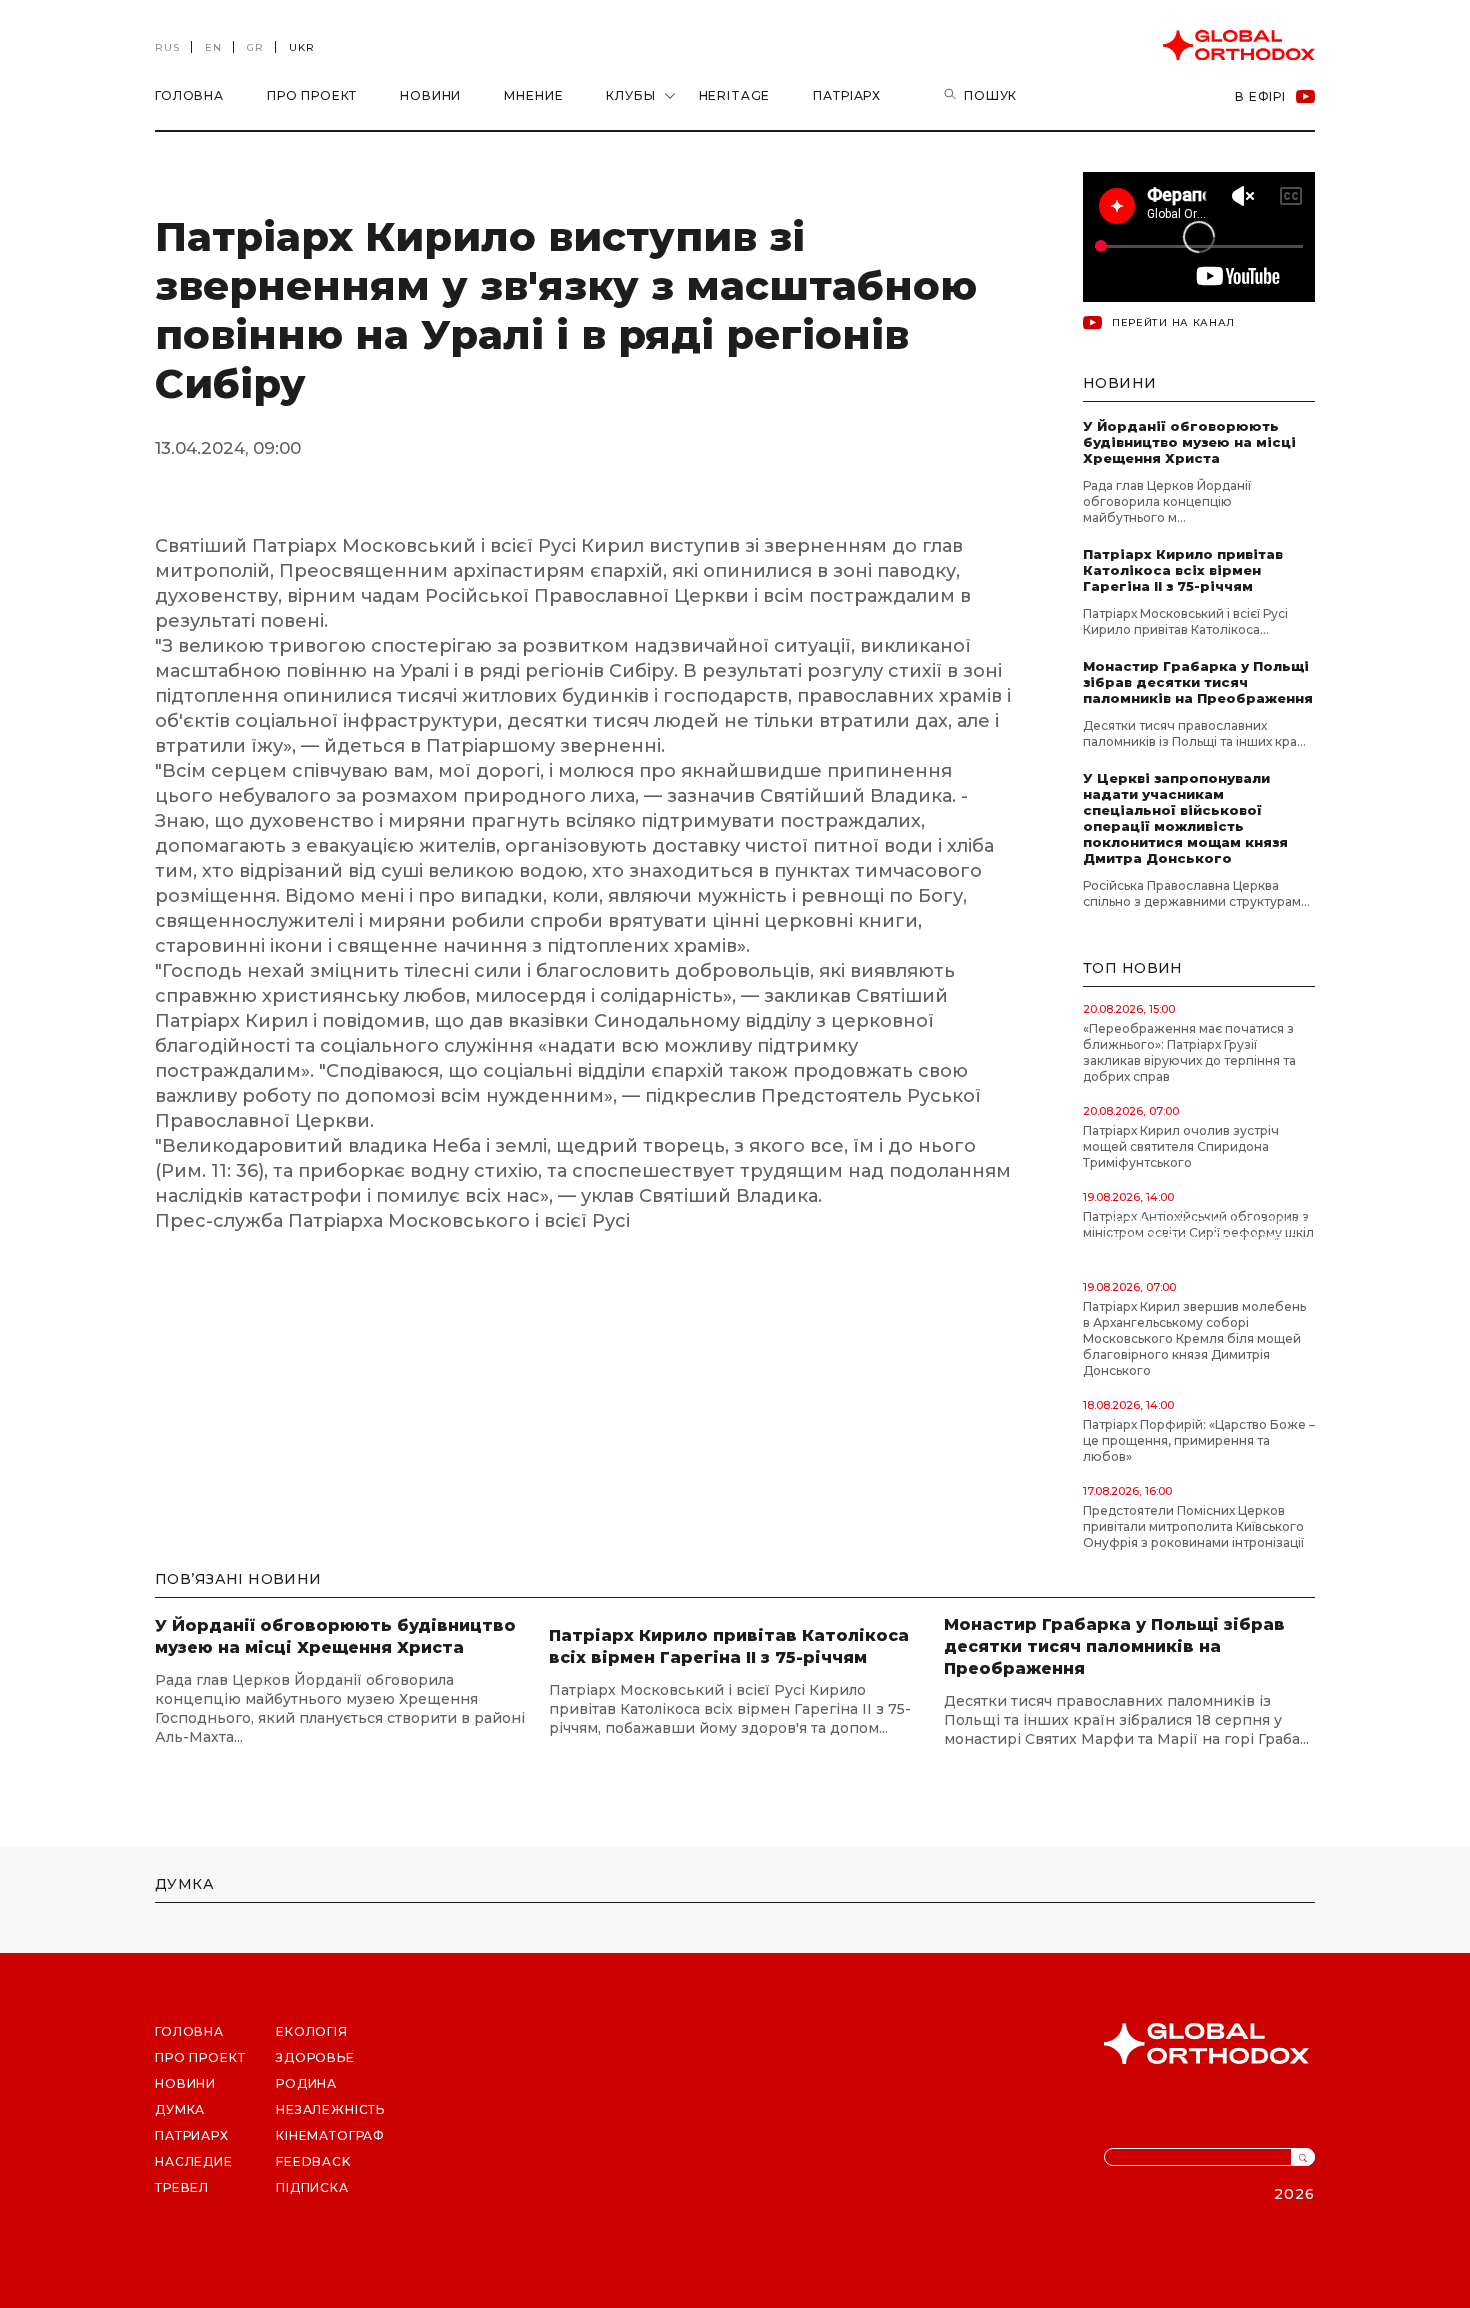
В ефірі (1260, 96)
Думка (180, 2109)
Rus (167, 47)
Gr (255, 47)
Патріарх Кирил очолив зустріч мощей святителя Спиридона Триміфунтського (1181, 1146)
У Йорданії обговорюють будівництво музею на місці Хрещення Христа (1189, 442)
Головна (189, 95)
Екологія (312, 2031)
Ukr (302, 47)
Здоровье (315, 2057)
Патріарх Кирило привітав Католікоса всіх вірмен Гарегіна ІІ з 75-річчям (1183, 570)
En (213, 47)
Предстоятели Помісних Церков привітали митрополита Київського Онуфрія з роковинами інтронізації (1193, 1526)
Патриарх (192, 2135)
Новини (430, 95)
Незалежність (330, 2109)
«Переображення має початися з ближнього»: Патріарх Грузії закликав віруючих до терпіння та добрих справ (1189, 1052)
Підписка (312, 2187)
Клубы (630, 95)
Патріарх (847, 95)
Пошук (990, 95)
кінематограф (330, 2135)
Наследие (194, 2161)
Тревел (182, 2187)
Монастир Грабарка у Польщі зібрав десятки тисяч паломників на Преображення (1198, 682)
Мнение (533, 95)
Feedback (313, 2161)
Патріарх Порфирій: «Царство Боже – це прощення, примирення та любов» (1199, 1440)
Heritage (735, 95)
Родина (306, 2083)
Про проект (312, 95)
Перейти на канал (1173, 322)
